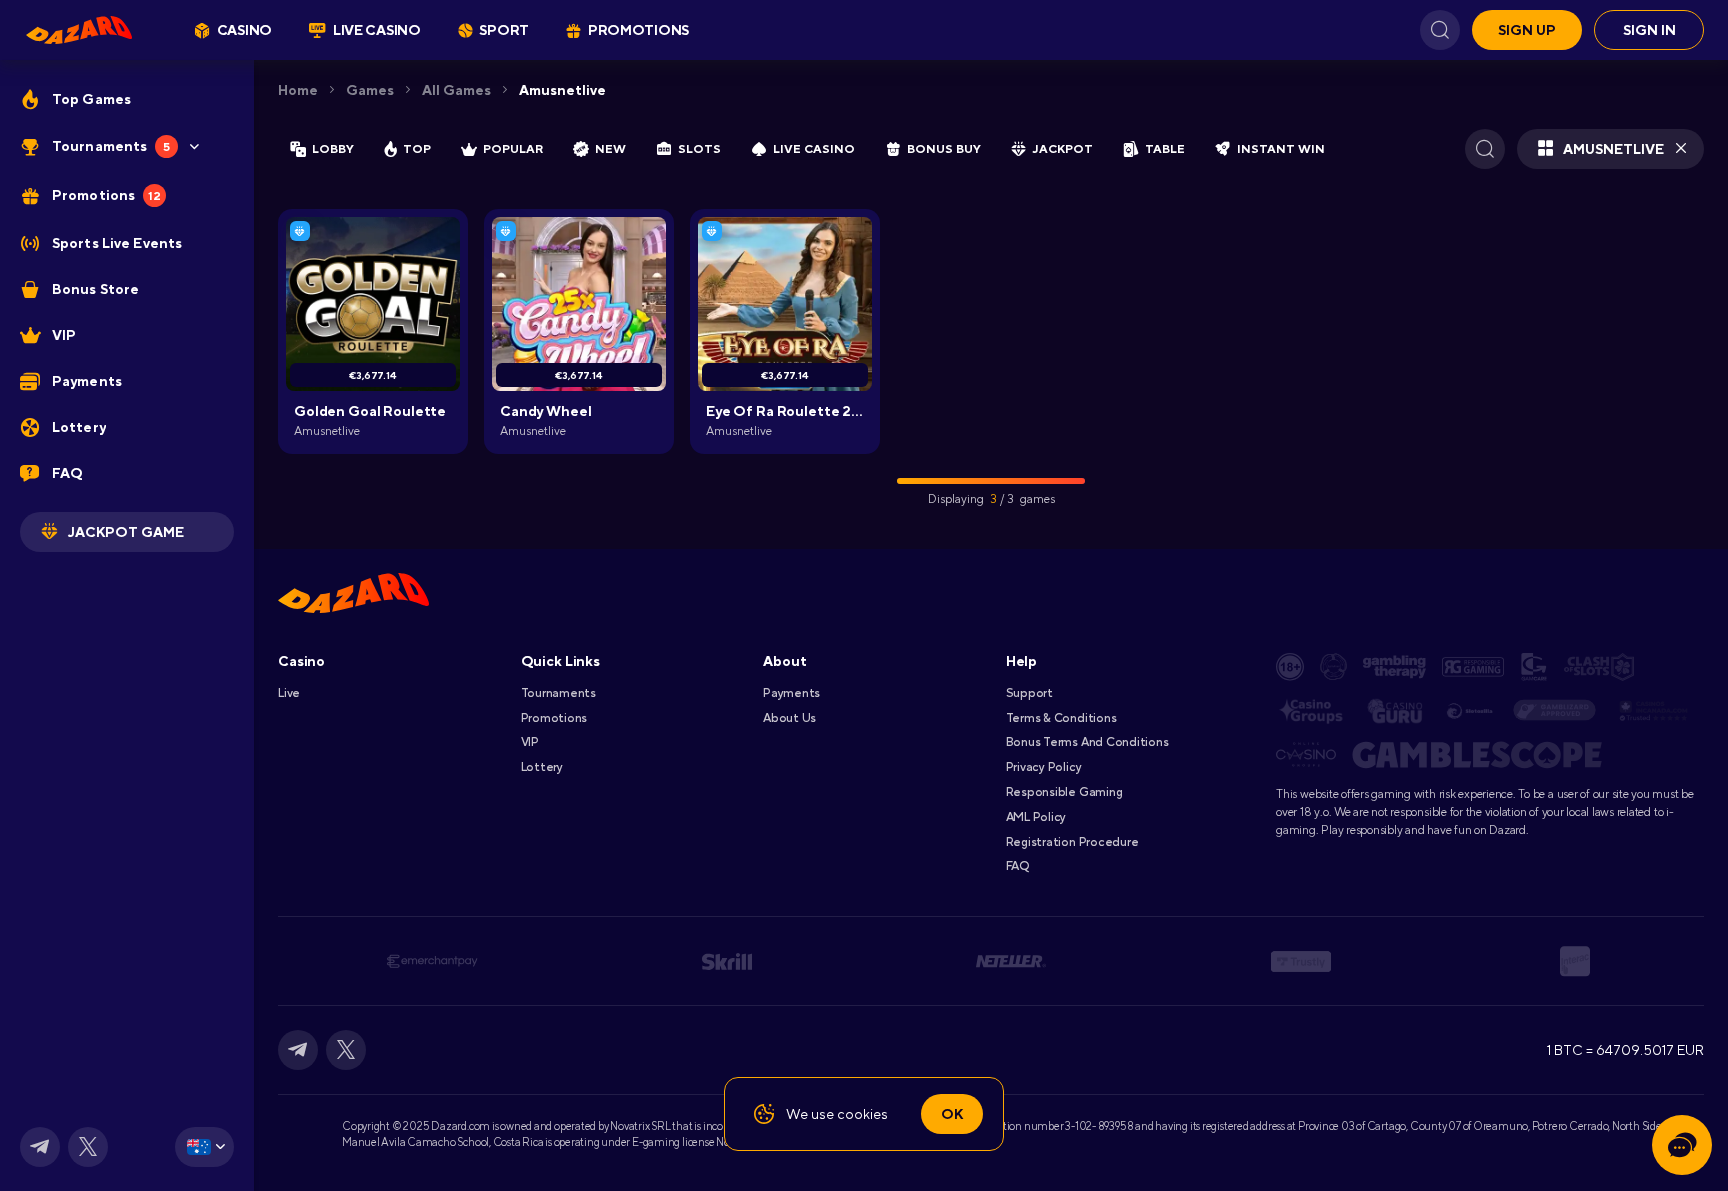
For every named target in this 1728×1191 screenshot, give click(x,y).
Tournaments (558, 693)
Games (370, 90)
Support (1029, 693)
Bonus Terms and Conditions (1087, 742)
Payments (791, 693)
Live (289, 693)
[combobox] (204, 1147)
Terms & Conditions (1061, 718)
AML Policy (1036, 817)
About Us (789, 718)
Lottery (542, 767)
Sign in (1649, 30)
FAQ (1017, 866)
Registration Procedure (1072, 842)
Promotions (554, 718)
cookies (862, 1114)
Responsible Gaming (1064, 792)
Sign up (1527, 30)
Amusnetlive (562, 90)
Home (298, 90)
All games (456, 90)
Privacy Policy (1044, 767)
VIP (530, 742)
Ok (952, 1114)
